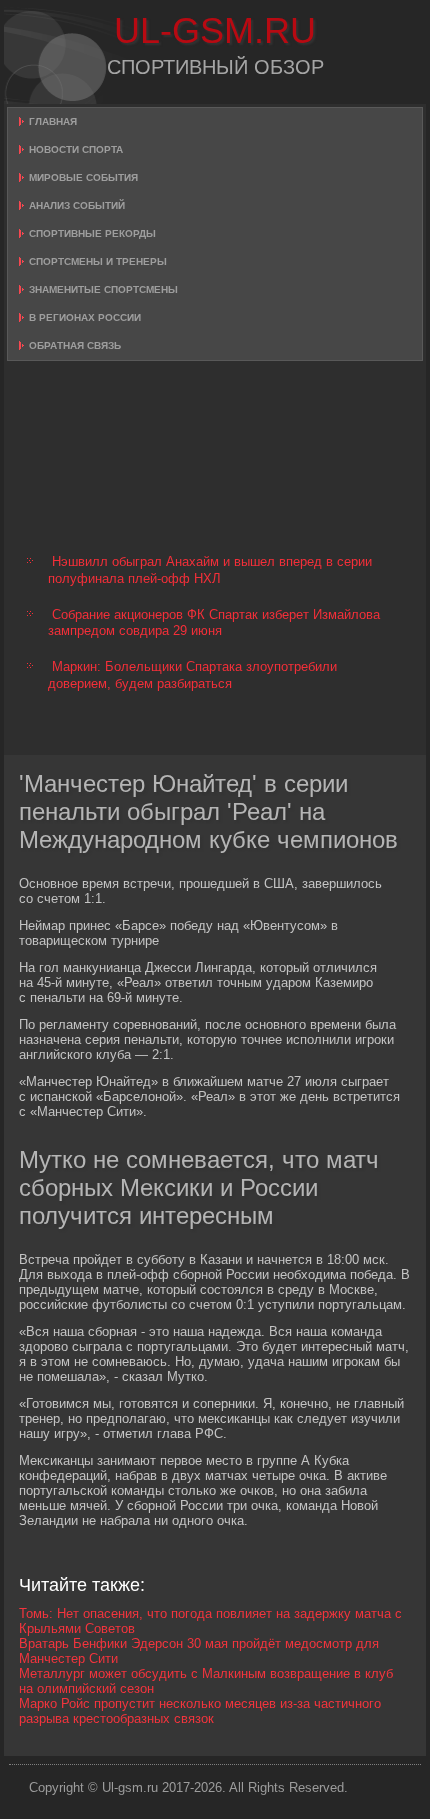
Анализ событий (77, 205)
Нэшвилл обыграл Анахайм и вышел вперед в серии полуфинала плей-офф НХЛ (210, 569)
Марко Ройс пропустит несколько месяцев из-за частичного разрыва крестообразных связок (200, 1711)
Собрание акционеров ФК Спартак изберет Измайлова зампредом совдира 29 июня (214, 622)
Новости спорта (76, 149)
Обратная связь (75, 345)
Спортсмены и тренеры (98, 261)
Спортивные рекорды (92, 233)
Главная (53, 121)
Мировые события (83, 177)
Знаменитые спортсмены (103, 289)
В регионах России (85, 317)
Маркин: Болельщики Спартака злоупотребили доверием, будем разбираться (192, 674)
